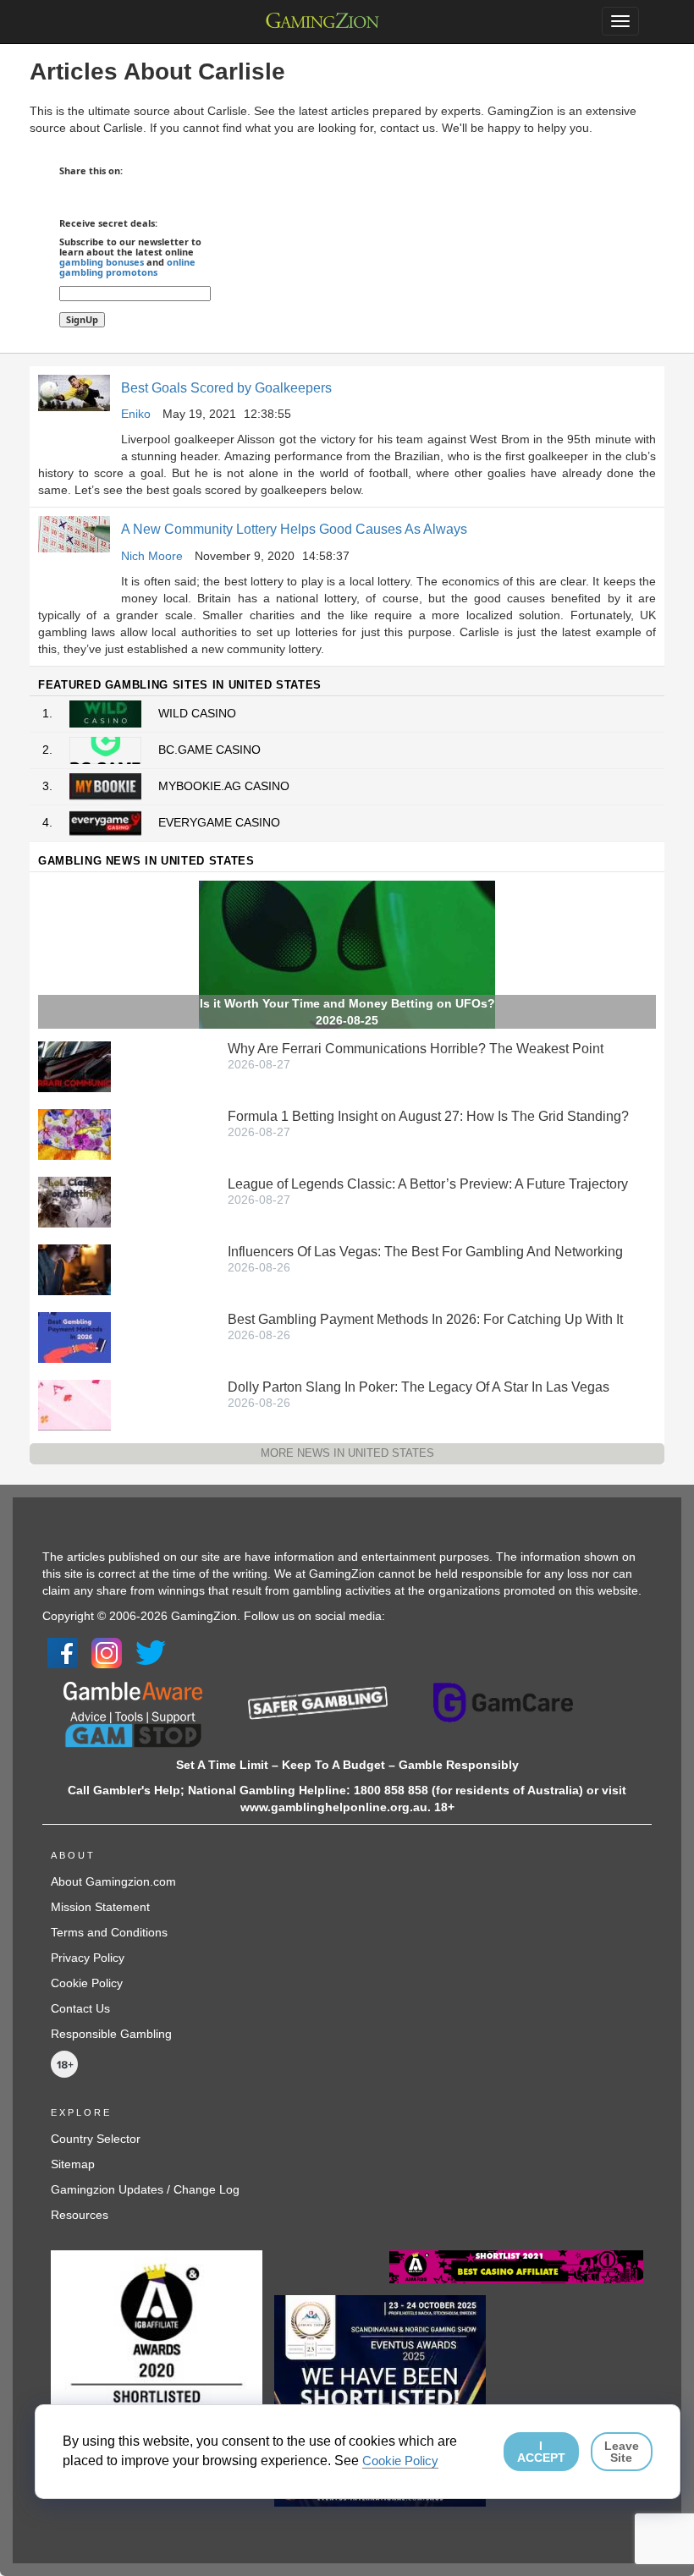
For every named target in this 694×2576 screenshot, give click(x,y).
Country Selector (96, 2139)
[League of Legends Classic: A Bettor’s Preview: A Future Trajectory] (74, 1201)
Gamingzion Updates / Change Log (145, 2189)
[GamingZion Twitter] (151, 1651)
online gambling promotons (127, 267)
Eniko (136, 414)
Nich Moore (152, 556)
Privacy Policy (88, 1958)
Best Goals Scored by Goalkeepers (226, 388)
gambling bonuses (102, 262)
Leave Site (622, 2452)
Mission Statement (100, 1907)
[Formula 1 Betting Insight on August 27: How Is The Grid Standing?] (74, 1134)
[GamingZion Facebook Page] (63, 1651)
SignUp (82, 319)
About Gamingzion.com (113, 1881)
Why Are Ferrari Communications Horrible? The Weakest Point (416, 1049)
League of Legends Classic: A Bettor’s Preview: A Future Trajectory (428, 1184)
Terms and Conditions (109, 1932)
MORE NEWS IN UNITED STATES (347, 1453)
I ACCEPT (541, 2452)
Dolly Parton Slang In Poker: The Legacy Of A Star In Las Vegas (419, 1387)
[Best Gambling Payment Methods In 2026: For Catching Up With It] (74, 1337)
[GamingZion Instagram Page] (107, 1651)
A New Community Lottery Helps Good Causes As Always (294, 529)
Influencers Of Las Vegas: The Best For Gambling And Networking (425, 1252)
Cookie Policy (87, 1983)
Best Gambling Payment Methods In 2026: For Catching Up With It (425, 1319)
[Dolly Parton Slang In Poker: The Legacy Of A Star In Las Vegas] (74, 1404)
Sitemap (73, 2164)
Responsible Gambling (111, 2034)
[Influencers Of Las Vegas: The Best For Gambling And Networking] (74, 1269)
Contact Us (80, 2008)
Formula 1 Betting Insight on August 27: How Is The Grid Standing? (428, 1116)
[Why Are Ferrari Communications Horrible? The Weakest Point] (74, 1066)
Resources (80, 2215)
